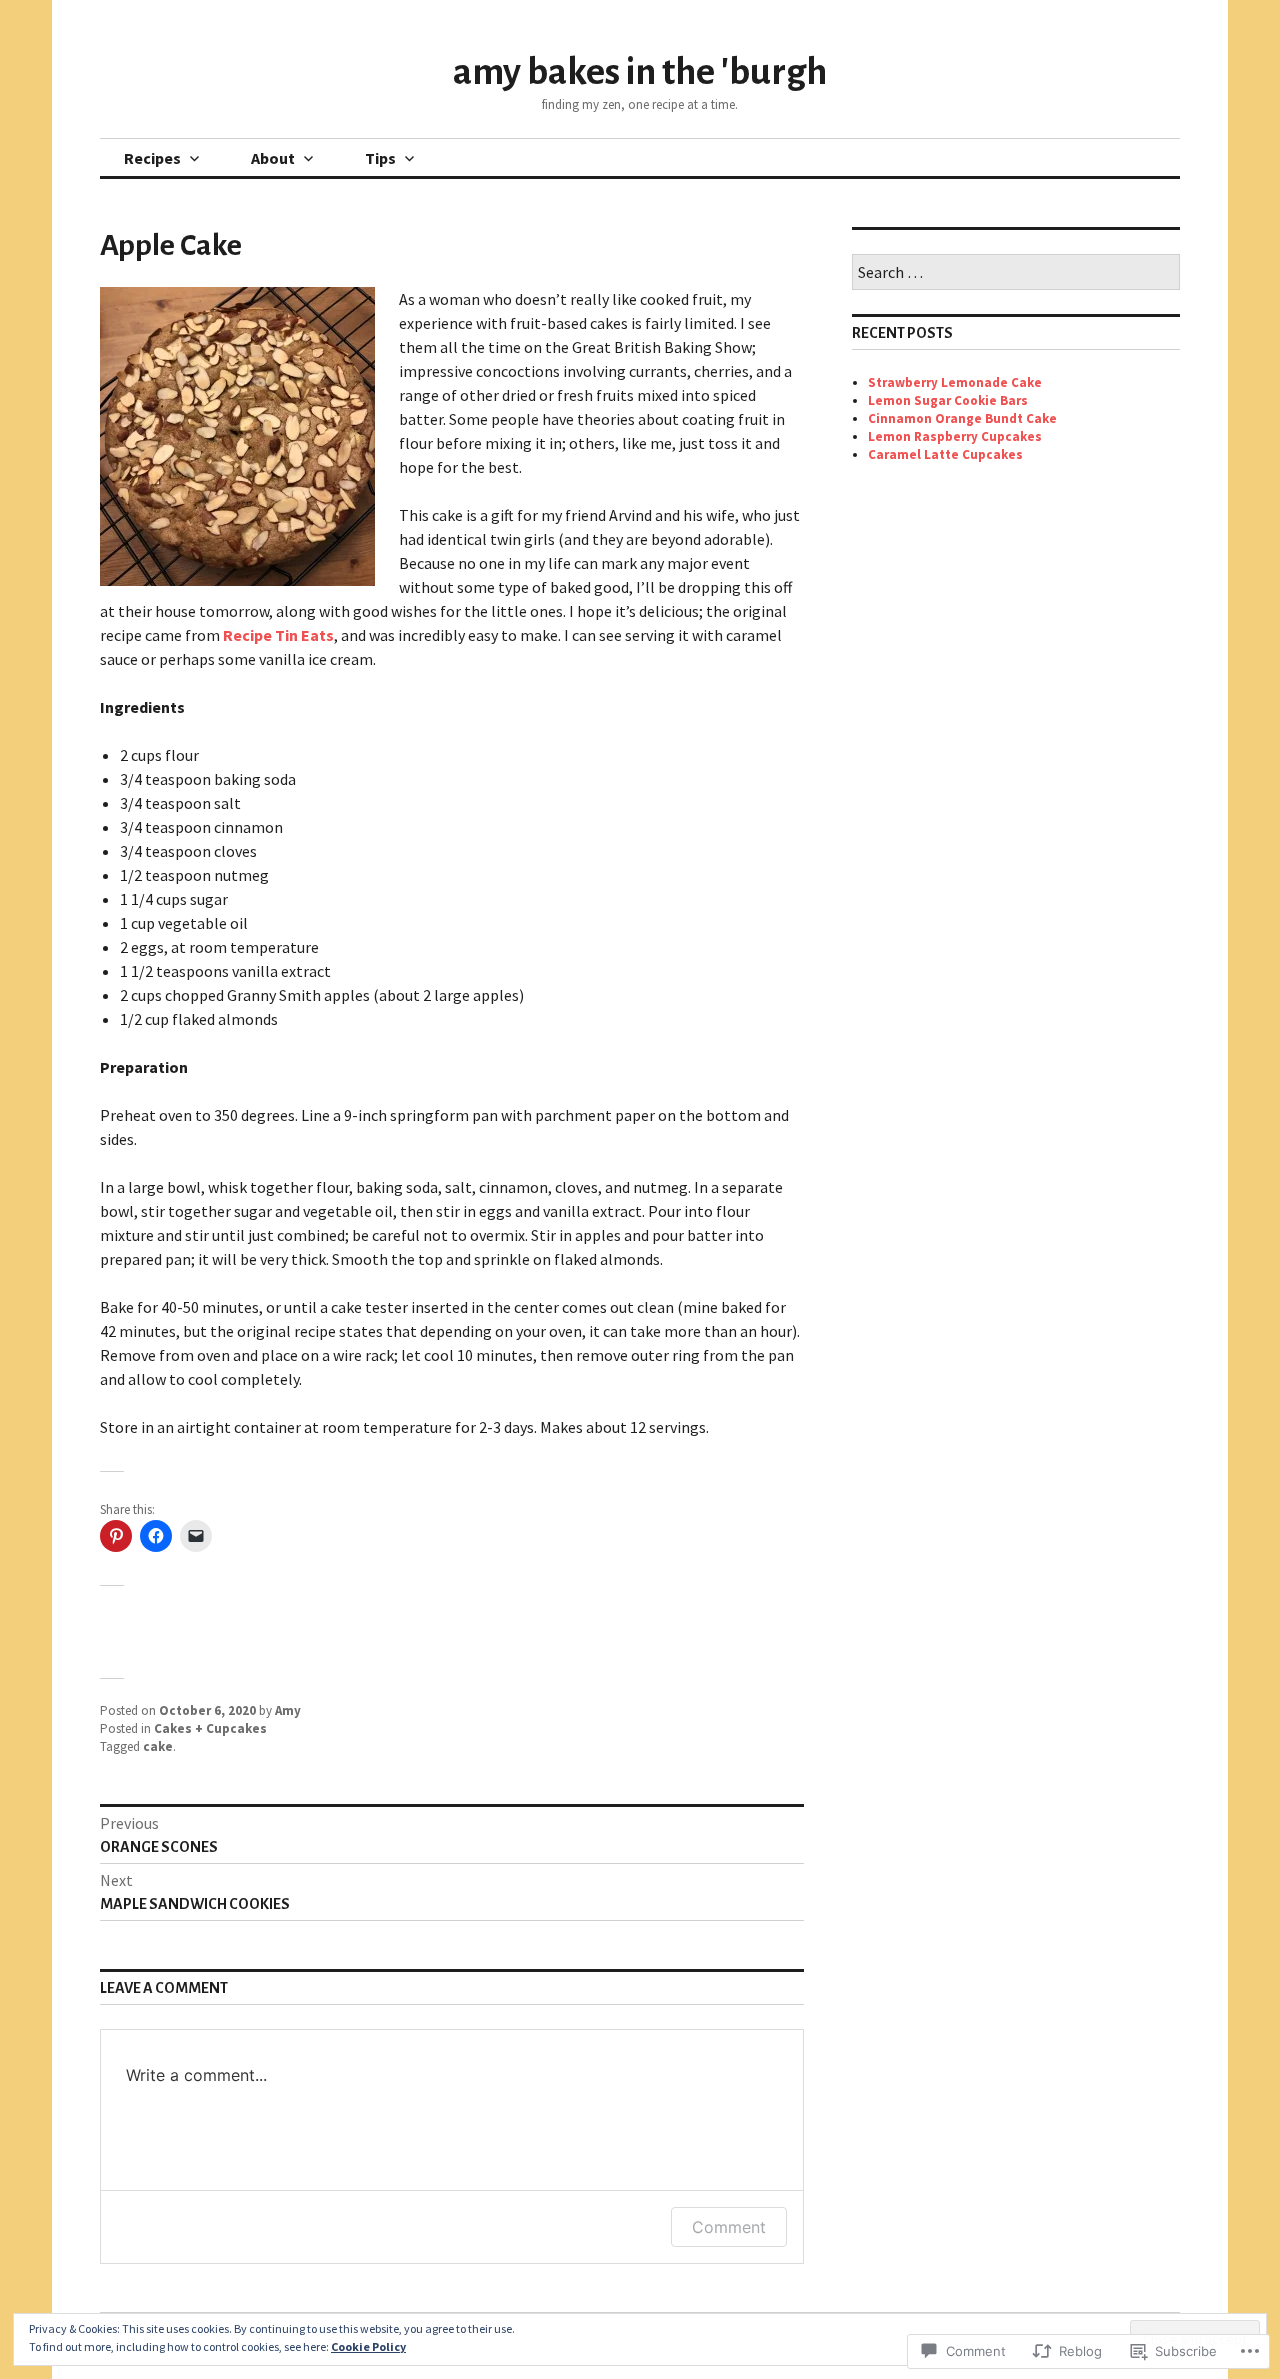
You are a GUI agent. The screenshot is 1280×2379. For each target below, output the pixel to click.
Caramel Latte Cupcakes (945, 454)
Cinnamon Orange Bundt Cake (962, 418)
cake (158, 1746)
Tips (380, 158)
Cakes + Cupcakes (210, 1728)
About (273, 158)
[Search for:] (1016, 273)
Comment (729, 2227)
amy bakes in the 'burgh (640, 72)
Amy (288, 1710)
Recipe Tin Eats (278, 635)
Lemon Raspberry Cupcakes (955, 436)
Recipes (152, 158)
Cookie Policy (368, 2346)
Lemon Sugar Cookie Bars (948, 400)
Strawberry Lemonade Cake (955, 382)
